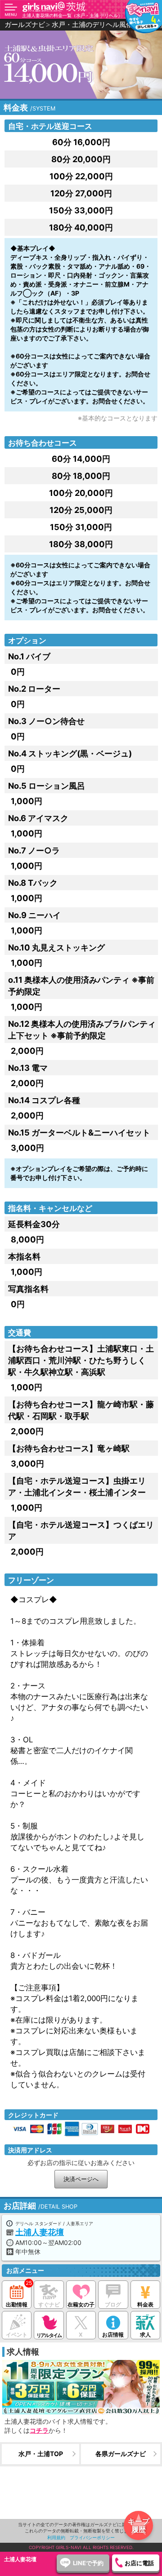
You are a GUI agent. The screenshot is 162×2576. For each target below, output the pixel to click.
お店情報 (113, 2335)
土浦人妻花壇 (40, 2232)
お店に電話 (139, 2563)
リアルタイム (49, 2335)
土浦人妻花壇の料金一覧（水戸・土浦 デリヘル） (72, 15)
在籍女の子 (81, 2304)
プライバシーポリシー (92, 2537)
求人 (145, 2335)
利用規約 (56, 2537)
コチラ (39, 2430)
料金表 (145, 2304)
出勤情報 (17, 2304)
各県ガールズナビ (121, 2454)
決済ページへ (81, 2179)
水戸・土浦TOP (41, 2454)
